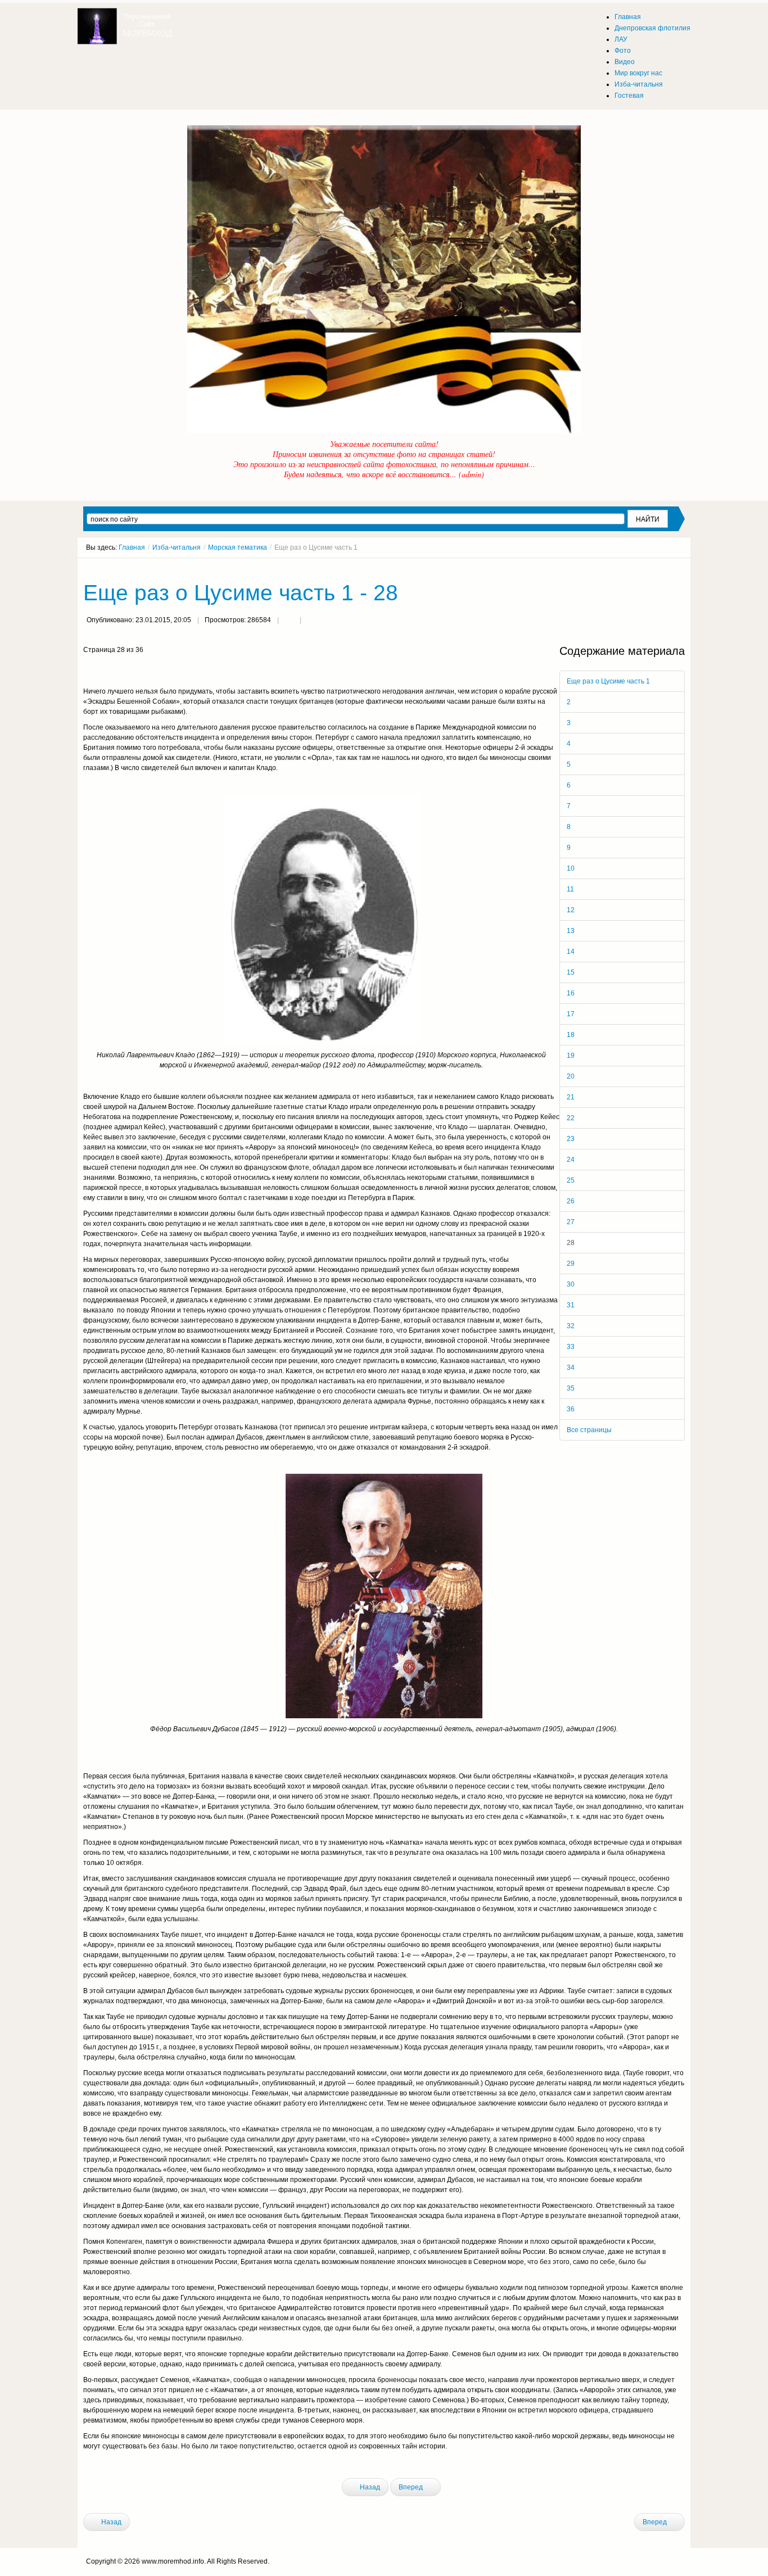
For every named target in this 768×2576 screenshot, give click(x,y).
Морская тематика (238, 547)
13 (571, 931)
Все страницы (589, 1430)
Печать (289, 621)
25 (571, 1180)
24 (571, 1160)
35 (571, 1388)
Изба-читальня (177, 547)
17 (571, 1014)
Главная (132, 547)
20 (571, 1076)
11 (570, 889)
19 (571, 1056)
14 (571, 952)
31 (571, 1305)
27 (571, 1222)
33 (571, 1347)
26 (571, 1201)
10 (571, 868)
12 (571, 910)
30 (571, 1284)
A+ (661, 568)
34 (571, 1368)
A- (681, 568)
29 (571, 1264)
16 (571, 993)
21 (571, 1097)
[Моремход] (127, 22)
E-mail (311, 621)
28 (571, 1243)
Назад (369, 2487)
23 (571, 1139)
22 (571, 1118)
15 (571, 972)
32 (571, 1326)
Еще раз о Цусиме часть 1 (608, 681)
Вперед (412, 2487)
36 (571, 1409)
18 (571, 1035)
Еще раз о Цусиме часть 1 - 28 (241, 593)
